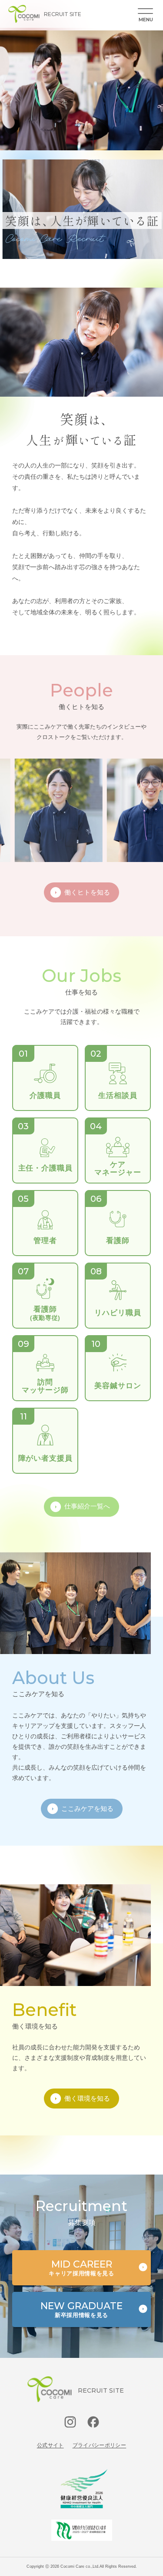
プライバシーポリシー (100, 2445)
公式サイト (50, 2445)
